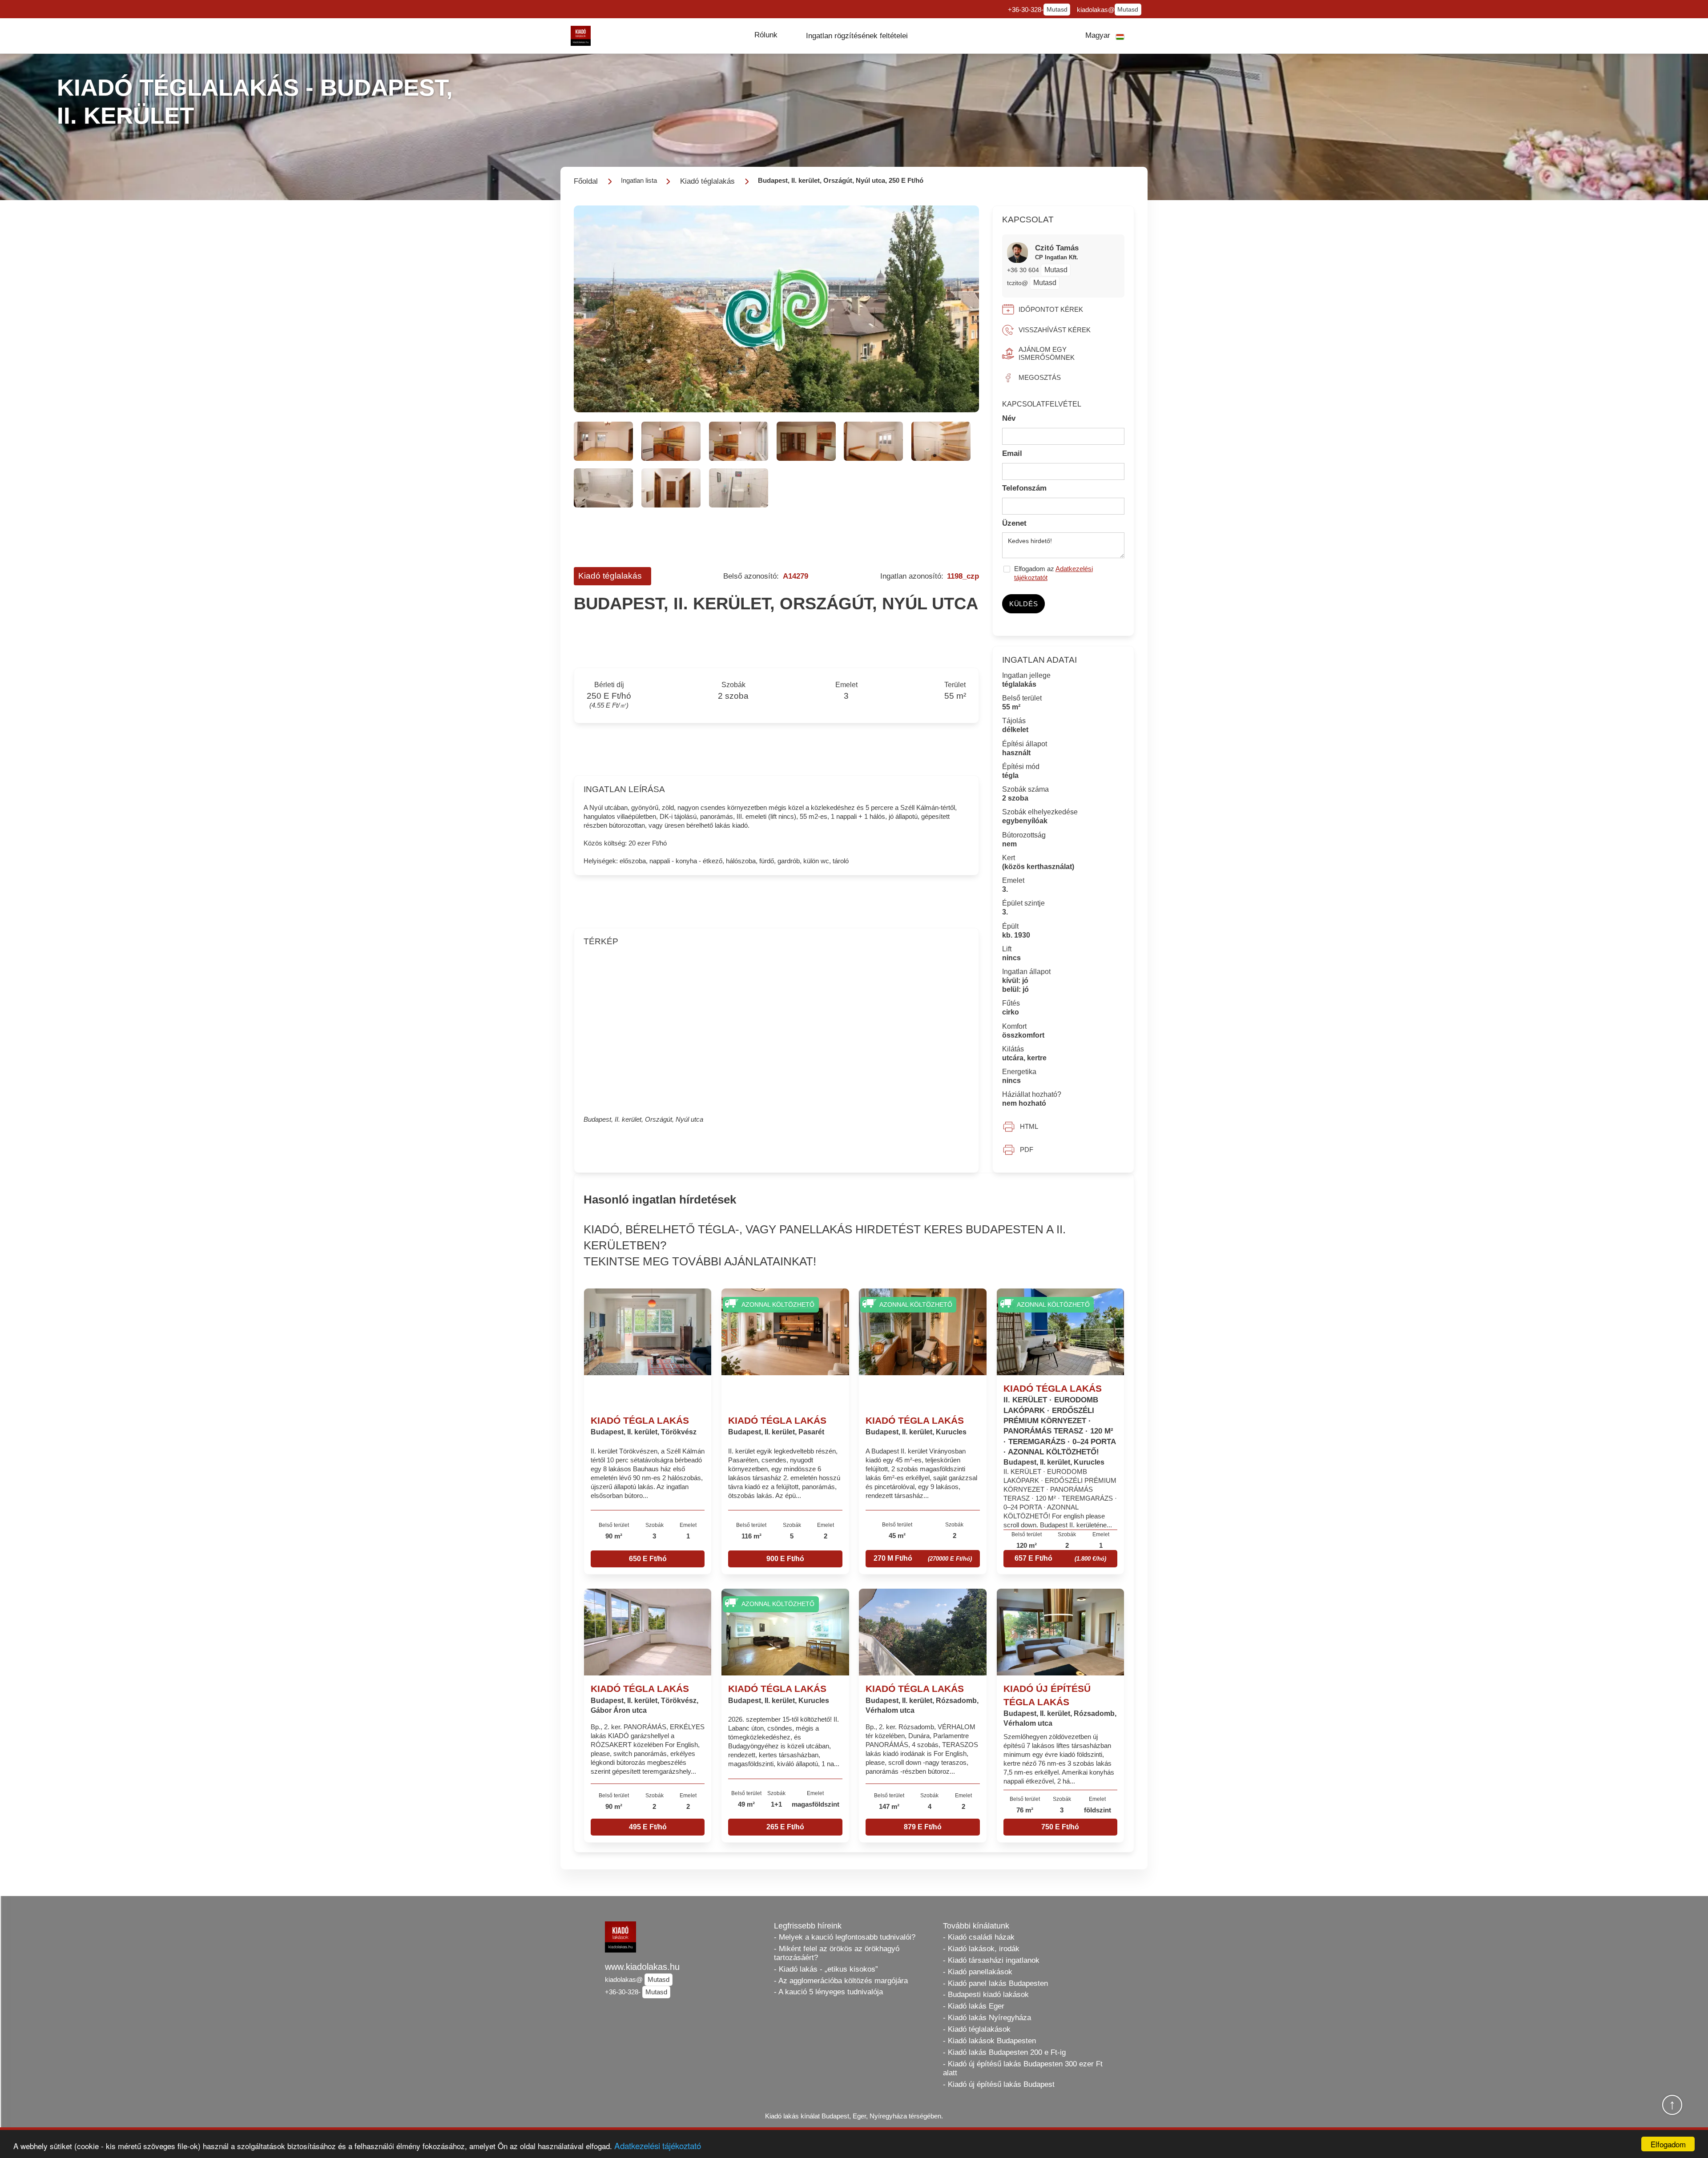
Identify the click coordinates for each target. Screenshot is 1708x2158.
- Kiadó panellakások (978, 1972)
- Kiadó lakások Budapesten (989, 2041)
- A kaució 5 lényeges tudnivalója (828, 1992)
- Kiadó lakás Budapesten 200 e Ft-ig (1004, 2052)
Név (1009, 418)
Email (1012, 453)
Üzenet (1014, 523)
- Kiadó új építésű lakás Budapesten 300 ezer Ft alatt (1023, 2068)
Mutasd (1057, 10)
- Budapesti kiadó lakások (986, 1995)
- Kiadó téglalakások (977, 2029)
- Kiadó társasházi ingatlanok (991, 1960)
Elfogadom (1668, 2144)
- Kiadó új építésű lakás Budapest (999, 2084)
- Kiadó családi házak (979, 1937)
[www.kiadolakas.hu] (581, 36)
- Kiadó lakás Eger (974, 2006)
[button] (766, 35)
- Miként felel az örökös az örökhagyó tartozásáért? (837, 1953)
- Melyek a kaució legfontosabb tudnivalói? (845, 1937)
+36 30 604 (1024, 270)
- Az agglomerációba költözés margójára (841, 1981)
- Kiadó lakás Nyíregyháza (987, 2018)
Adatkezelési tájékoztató (658, 2145)
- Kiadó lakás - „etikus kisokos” (826, 1969)
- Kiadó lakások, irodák (981, 1949)
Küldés (1024, 604)
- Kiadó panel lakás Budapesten (995, 1983)
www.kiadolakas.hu (642, 1967)
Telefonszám (1024, 488)
